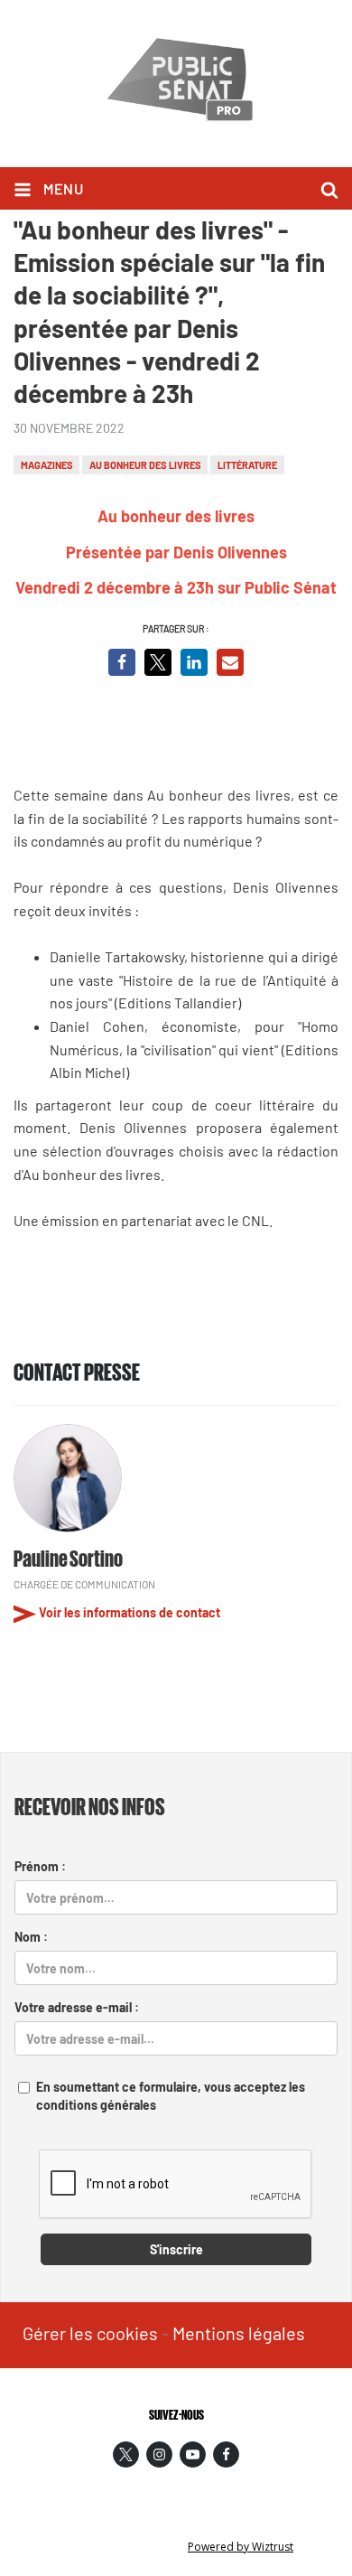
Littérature (247, 465)
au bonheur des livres (145, 465)
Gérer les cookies (90, 2333)
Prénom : (40, 1866)
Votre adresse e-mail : (77, 2007)
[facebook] (226, 2454)
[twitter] (126, 2454)
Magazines (47, 465)
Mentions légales (239, 2333)
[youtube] (193, 2454)
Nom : (31, 1937)
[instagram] (159, 2454)
